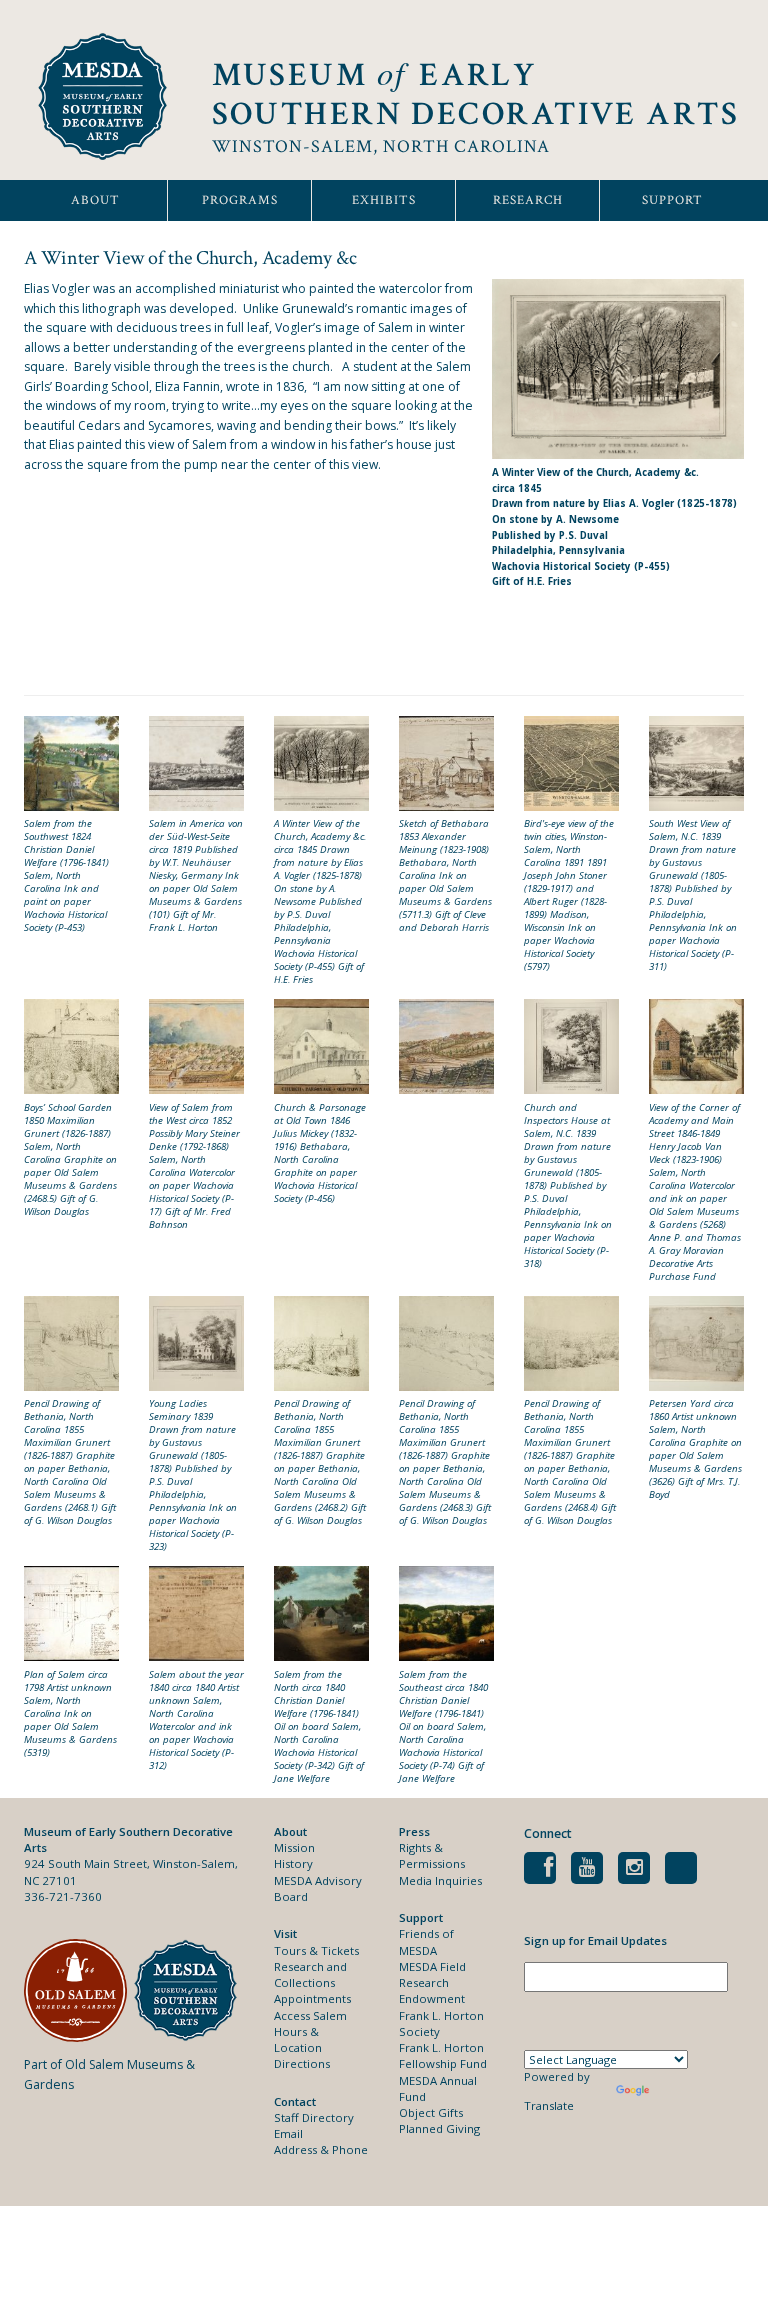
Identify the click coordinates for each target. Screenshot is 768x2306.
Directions (302, 2063)
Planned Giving (439, 2128)
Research (528, 200)
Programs (240, 200)
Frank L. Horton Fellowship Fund (443, 2055)
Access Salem (310, 2015)
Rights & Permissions (432, 1855)
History (293, 1863)
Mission (294, 1847)
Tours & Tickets (316, 1950)
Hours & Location (298, 2039)
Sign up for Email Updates (595, 1941)
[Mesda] (189, 1990)
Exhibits (384, 200)
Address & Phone (321, 2149)
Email (288, 2133)
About (95, 200)
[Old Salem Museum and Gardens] (79, 1990)
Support (672, 200)
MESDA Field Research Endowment (432, 1983)
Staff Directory (314, 2117)
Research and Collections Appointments (312, 1983)
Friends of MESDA (426, 1941)
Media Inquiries (440, 1880)
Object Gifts (431, 2112)
